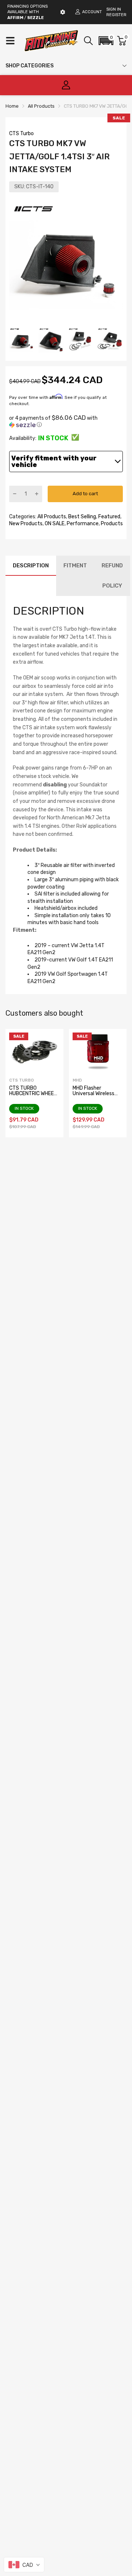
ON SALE (54, 524)
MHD (77, 1080)
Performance (82, 524)
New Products (26, 524)
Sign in (114, 9)
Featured (109, 517)
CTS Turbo (21, 134)
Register (116, 15)
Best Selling (82, 517)
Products (111, 524)
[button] (106, 41)
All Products (51, 517)
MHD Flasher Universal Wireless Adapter (93, 1094)
